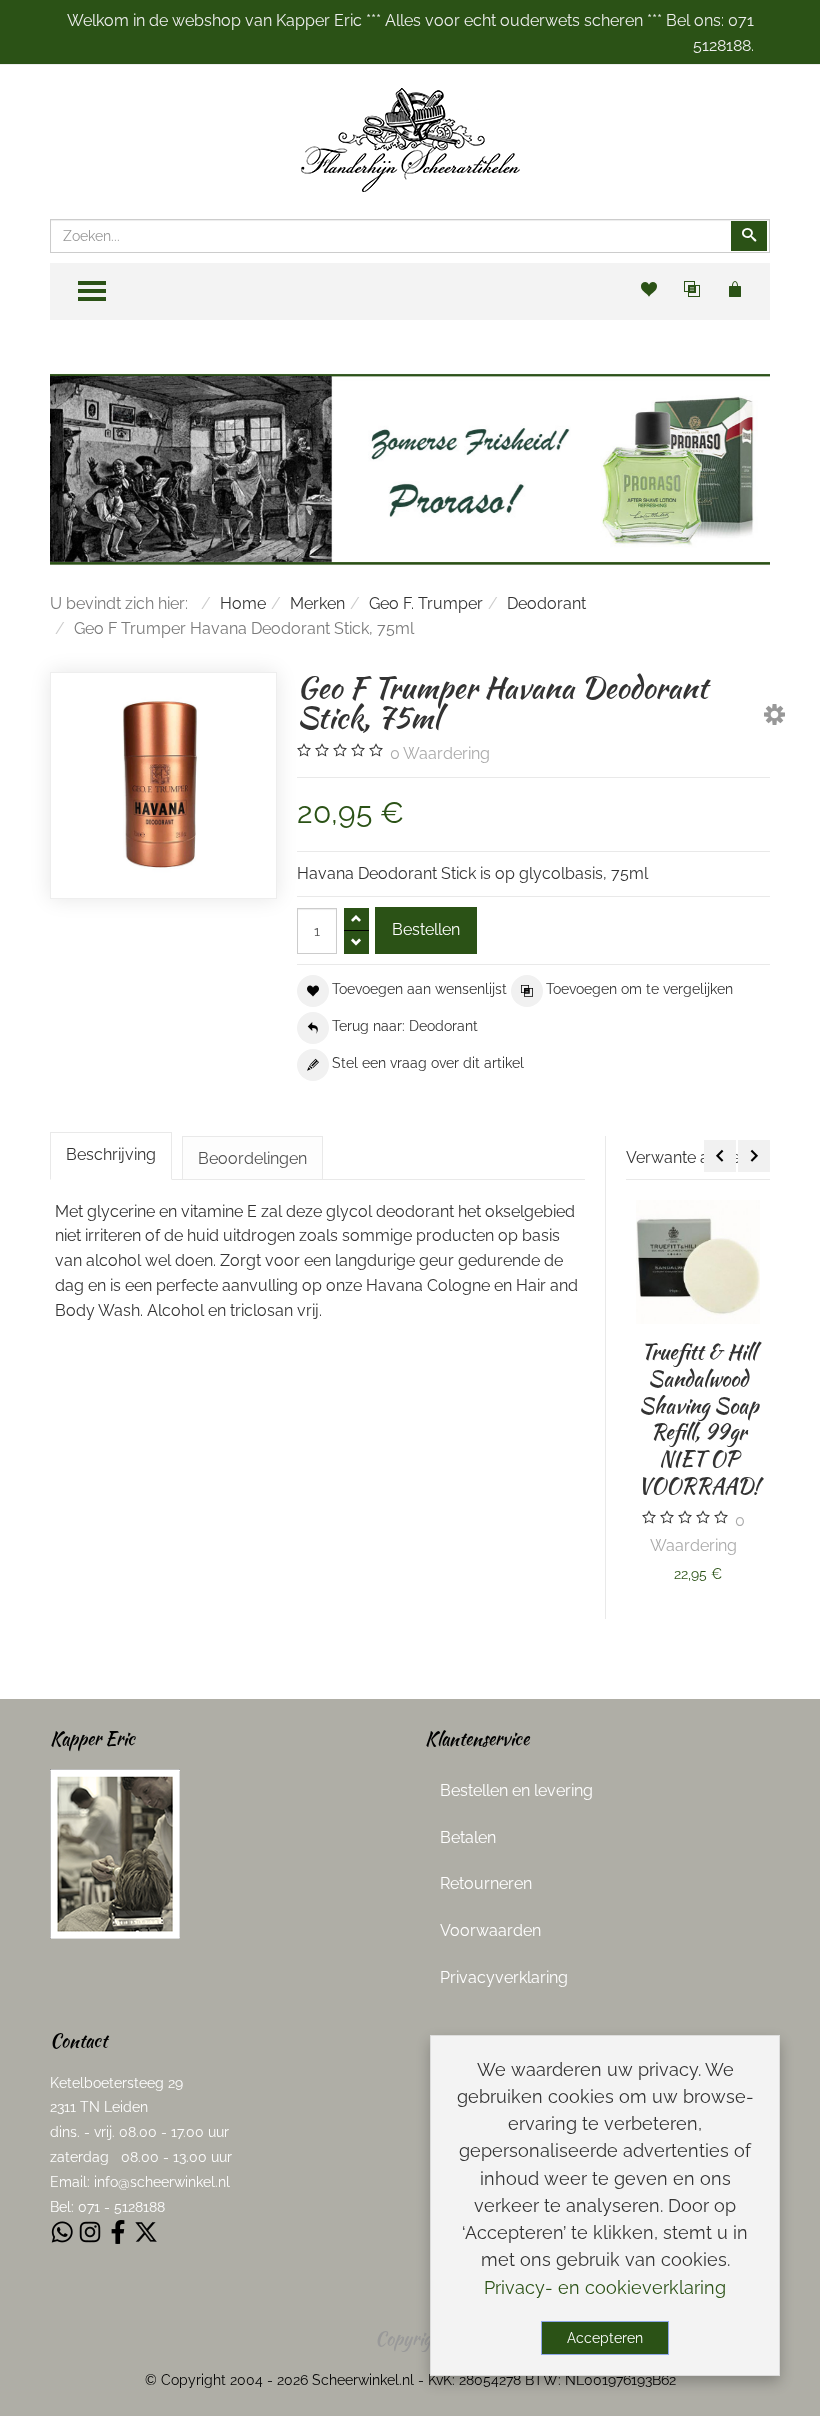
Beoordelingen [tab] (252, 1158)
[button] (774, 718)
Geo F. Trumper (426, 603)
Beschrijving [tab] (111, 1154)
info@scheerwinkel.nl (162, 2182)
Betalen (468, 1837)
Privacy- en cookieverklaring (605, 2287)
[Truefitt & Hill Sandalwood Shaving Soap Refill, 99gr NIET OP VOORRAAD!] (698, 1261)
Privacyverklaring (504, 1977)
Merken (317, 603)
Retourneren (486, 1883)
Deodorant (546, 603)
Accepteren (605, 2338)
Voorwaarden (490, 1930)
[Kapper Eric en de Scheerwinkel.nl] (115, 1852)
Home (243, 603)
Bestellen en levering (516, 1790)
